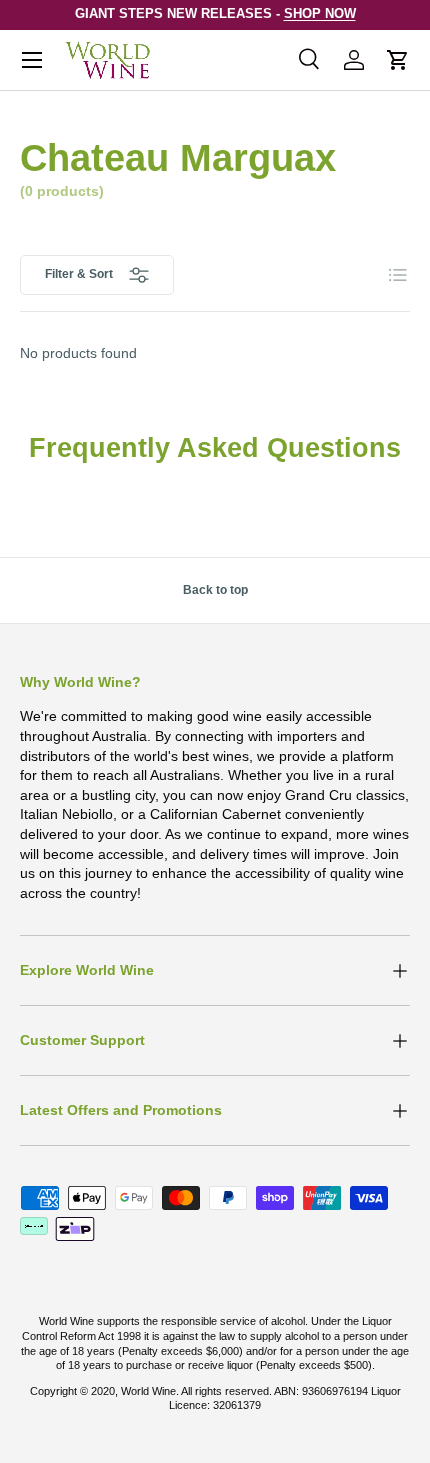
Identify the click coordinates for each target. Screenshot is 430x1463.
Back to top (215, 590)
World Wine (148, 1391)
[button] (398, 60)
